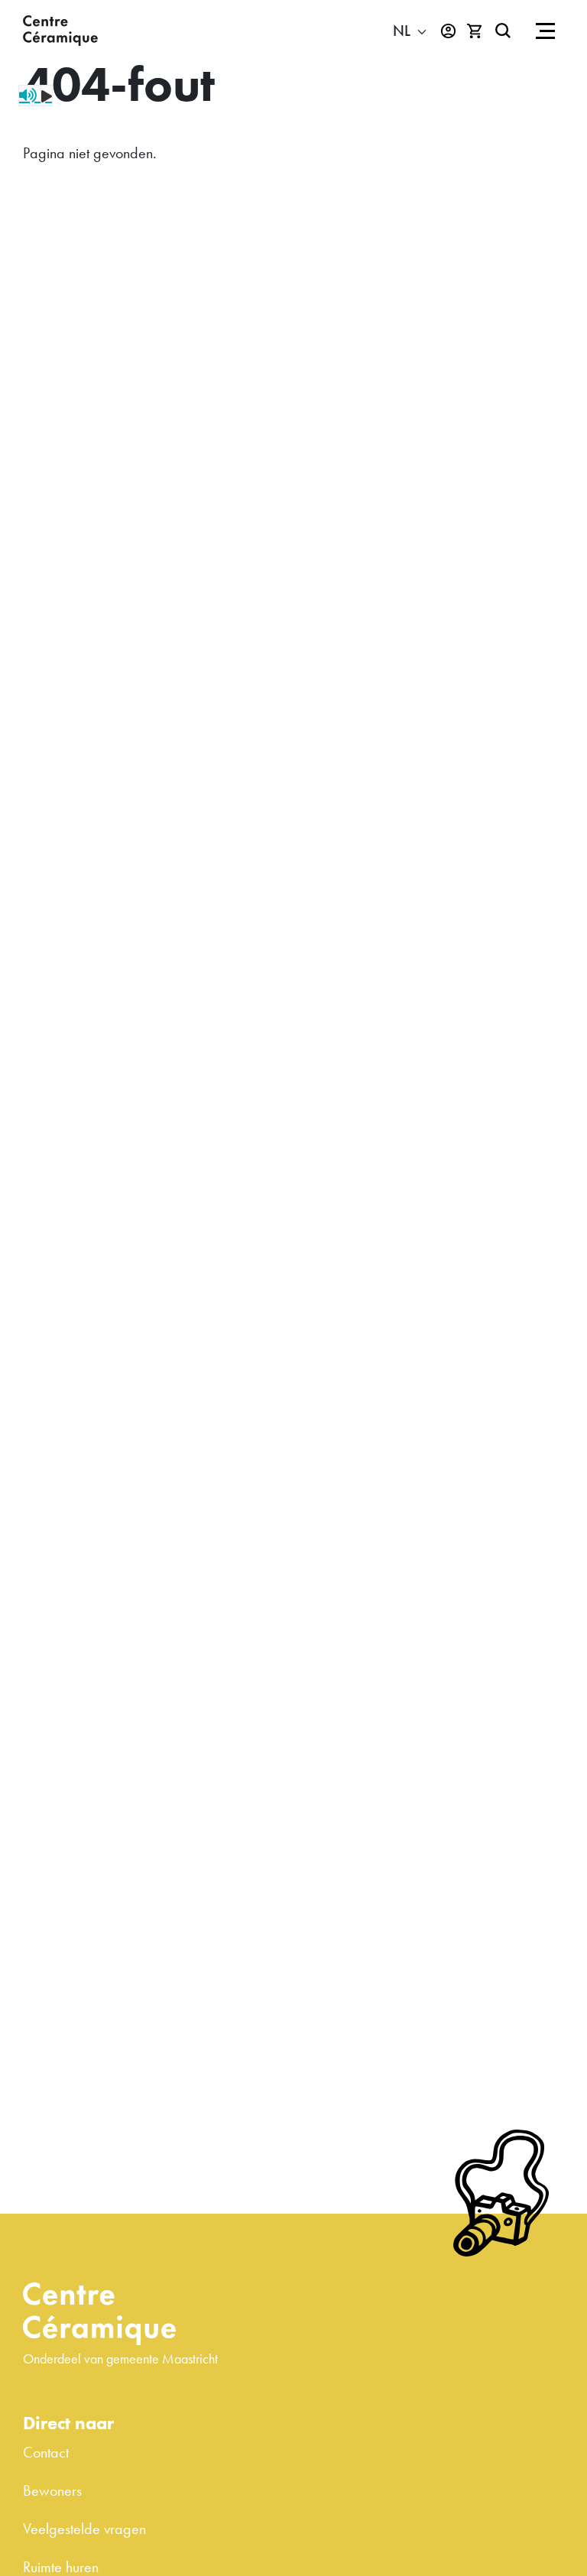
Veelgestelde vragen (84, 2529)
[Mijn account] (448, 31)
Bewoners (52, 2490)
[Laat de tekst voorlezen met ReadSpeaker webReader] (36, 96)
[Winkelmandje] (475, 31)
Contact (46, 2452)
